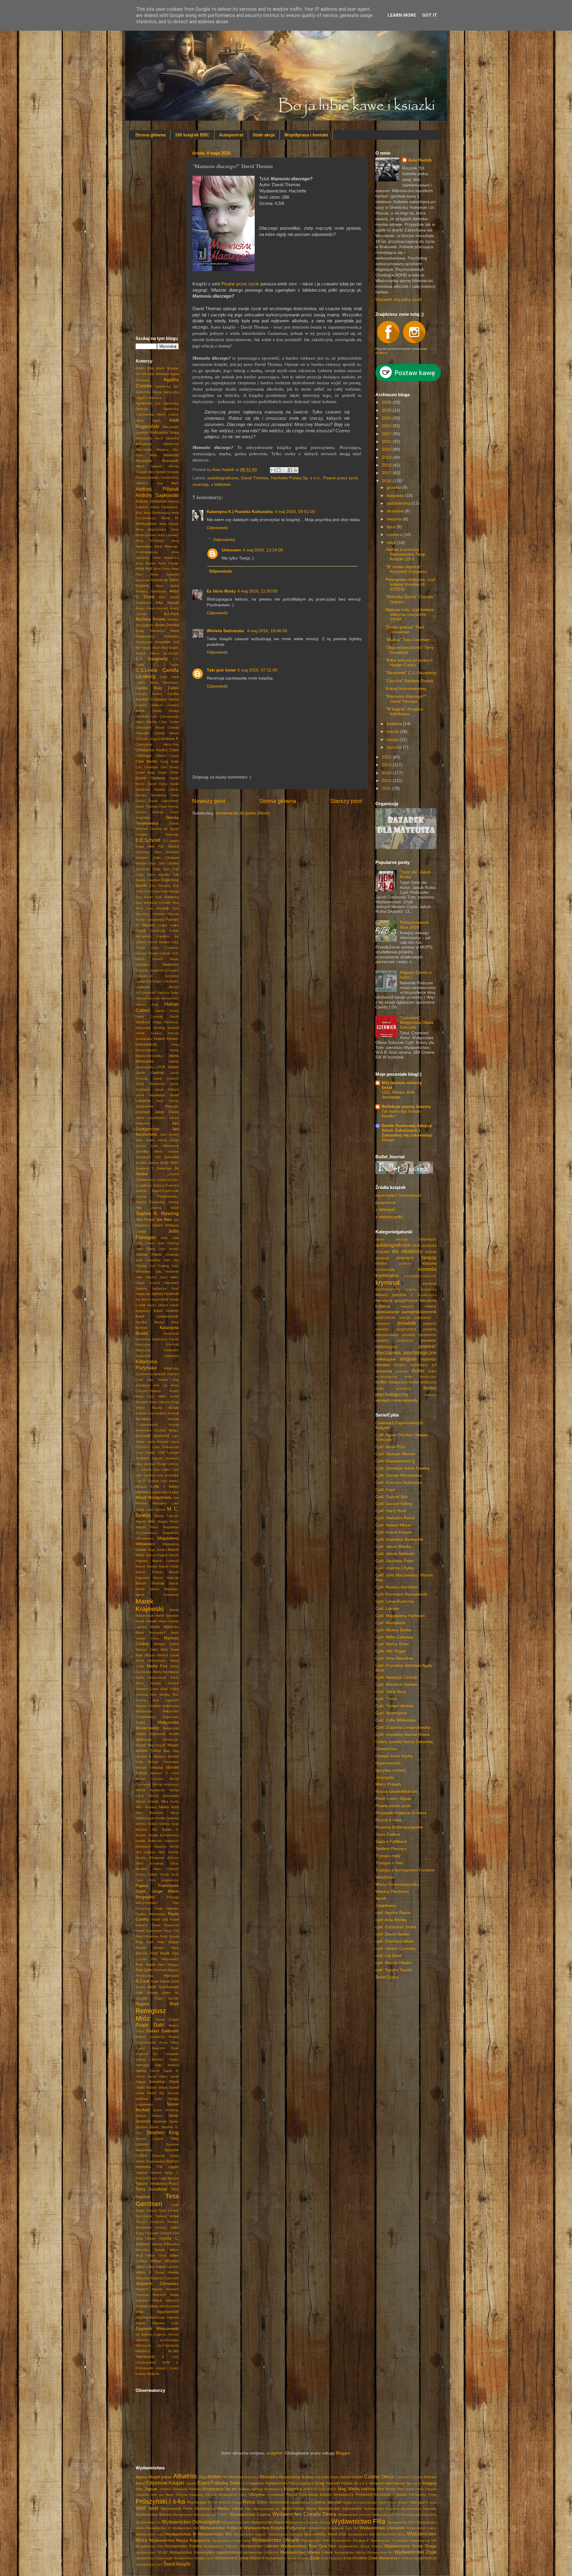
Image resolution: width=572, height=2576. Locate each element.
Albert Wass (148, 421)
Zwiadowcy (386, 1906)
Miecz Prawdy (388, 1784)
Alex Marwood (164, 455)
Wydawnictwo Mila (362, 2534)
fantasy (429, 1257)
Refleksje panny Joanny (406, 1107)
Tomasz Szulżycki (150, 2222)
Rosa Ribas (169, 2042)
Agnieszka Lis (148, 403)
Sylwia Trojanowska (150, 2161)
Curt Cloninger (147, 767)
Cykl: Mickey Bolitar (394, 1630)
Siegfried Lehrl (149, 2099)
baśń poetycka (424, 1246)
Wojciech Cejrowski (164, 2278)
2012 (387, 781)
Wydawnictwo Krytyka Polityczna (275, 2528)
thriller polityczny (423, 1382)
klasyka (429, 1263)
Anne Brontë (145, 563)
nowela (430, 1306)
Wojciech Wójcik (149, 2300)
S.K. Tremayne (166, 2054)
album (380, 1239)
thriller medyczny (391, 1382)
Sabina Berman (149, 2059)
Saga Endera (388, 1834)
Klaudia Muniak (165, 1408)
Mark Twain (170, 1650)
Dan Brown (170, 767)
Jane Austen (169, 1134)
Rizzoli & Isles (388, 1820)
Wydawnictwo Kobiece (221, 2528)
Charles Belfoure (149, 705)
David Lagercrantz (164, 801)
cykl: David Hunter (393, 1934)
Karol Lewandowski (157, 1316)
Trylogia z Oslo (389, 1863)
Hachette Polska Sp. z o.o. (296, 478)
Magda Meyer (168, 1521)
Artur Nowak (167, 603)
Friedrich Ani (168, 936)
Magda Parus (147, 1527)
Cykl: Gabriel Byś (391, 1497)
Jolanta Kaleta (149, 1254)
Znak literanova (383, 2558)
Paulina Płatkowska (150, 1914)
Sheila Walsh (146, 2093)
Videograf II (418, 2502)
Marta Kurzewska (166, 1672)
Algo (203, 2477)
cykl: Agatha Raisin (393, 1913)
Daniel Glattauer (151, 778)
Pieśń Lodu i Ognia (393, 1799)
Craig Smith (170, 761)
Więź (248, 2509)
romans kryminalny (411, 1365)
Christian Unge (146, 739)
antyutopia (428, 1239)
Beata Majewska (150, 631)
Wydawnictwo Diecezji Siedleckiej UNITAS (369, 2515)
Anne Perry (162, 569)
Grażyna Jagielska (150, 970)
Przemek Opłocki (166, 1970)
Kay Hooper (158, 1380)
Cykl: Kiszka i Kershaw (397, 1587)
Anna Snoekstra (166, 558)
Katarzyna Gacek (166, 1339)
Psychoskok (197, 2502)
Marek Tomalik (146, 1621)
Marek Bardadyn (165, 1589)
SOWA (262, 2502)
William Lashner (167, 2267)
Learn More (402, 15)
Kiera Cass (145, 1396)
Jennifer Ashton (147, 1163)
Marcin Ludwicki (165, 1561)
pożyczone (386, 1203)
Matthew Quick (147, 1689)
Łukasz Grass (168, 2368)
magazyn (407, 1306)
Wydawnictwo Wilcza (350, 2552)
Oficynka (257, 2495)
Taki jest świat (221, 670)
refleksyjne (386, 1359)
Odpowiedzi (224, 540)
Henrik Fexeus (149, 1033)
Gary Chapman (165, 948)
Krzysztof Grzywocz (152, 1436)
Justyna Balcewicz (164, 1283)
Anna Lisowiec (168, 535)
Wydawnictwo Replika (183, 2546)
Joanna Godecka (166, 1185)
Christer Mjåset (166, 733)
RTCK (213, 2502)
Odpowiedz (217, 528)
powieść (430, 1324)
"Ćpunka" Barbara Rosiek (409, 681)
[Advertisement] (157, 237)
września (396, 511)
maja (392, 543)
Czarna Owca (379, 2476)
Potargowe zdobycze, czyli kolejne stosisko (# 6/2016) (410, 584)
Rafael (237, 2502)
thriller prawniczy (393, 1389)
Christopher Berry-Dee (157, 744)
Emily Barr (161, 869)
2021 (387, 442)
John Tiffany (146, 1249)
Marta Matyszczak (151, 1678)
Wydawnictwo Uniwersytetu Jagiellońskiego (206, 2552)
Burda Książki (352, 2477)
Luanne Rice (160, 1492)
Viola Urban (145, 2238)
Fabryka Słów (226, 2483)
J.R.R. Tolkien (168, 1067)
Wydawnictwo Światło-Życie (194, 2558)
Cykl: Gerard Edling (394, 1504)
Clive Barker (146, 761)
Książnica (293, 2489)
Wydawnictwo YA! (380, 2552)
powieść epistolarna (419, 1335)
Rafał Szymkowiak (163, 1987)
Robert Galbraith (163, 2031)
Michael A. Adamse (150, 1756)
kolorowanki (385, 1270)
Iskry (139, 2489)
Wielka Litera (230, 2509)
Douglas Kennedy (157, 834)
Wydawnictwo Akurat (299, 2509)
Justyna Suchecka (151, 1288)
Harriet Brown (167, 1011)
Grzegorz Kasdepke (164, 981)
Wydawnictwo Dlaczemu (419, 2515)
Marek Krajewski (150, 1605)
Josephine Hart (158, 1260)
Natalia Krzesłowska (163, 1835)
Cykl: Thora (386, 1699)
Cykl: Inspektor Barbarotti (399, 1539)
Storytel (334, 2502)
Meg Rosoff (157, 1745)
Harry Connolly (149, 1016)
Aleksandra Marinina (152, 450)
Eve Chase (153, 891)
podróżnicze (385, 1318)
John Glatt (170, 1238)
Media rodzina (362, 2489)
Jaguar (151, 2489)
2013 (387, 773)
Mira (380, 2489)
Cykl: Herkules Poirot (395, 1518)
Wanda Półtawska (165, 2244)
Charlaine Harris (165, 699)
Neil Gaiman (145, 1852)
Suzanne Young (165, 2156)
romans (383, 1365)
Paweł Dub (160, 1919)
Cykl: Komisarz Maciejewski (401, 1594)
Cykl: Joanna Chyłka (395, 1568)
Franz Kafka (168, 925)
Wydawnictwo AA (267, 2509)
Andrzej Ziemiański (151, 501)
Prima (432, 2495)
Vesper (403, 2502)
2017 (387, 473)
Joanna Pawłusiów (150, 1202)
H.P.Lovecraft (145, 993)
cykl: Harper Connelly (395, 1948)
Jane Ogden (145, 1140)
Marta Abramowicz (151, 1661)
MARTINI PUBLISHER (320, 2489)
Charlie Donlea (165, 711)
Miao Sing (171, 1751)
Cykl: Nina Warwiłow (394, 1658)
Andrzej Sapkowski (157, 495)
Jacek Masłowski (150, 1084)
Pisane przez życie (240, 284)
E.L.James (171, 841)
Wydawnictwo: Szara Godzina (287, 2558)
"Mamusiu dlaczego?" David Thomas (406, 699)
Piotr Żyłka (144, 1970)
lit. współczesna (423, 1295)
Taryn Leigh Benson (164, 2178)
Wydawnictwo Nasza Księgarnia (179, 2540)
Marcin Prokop (149, 1572)
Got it (430, 15)
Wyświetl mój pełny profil (398, 300)
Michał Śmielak (147, 1801)
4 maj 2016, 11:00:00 (257, 591)
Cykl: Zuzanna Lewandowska (403, 1727)
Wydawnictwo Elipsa (268, 2522)
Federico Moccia (166, 914)
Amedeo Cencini (159, 478)
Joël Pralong (159, 1266)
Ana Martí (168, 483)
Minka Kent (169, 1807)
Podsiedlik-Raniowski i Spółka (381, 2495)
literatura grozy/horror (397, 1301)
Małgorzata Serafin (164, 1734)
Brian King (160, 648)
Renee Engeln (167, 2020)
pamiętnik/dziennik (419, 1312)
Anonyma (142, 580)
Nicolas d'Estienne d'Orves (157, 1858)
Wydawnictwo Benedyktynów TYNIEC (201, 2515)
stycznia (395, 747)
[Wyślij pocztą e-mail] (273, 470)
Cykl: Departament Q (395, 1461)
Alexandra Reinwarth (157, 461)
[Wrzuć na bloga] (279, 470)
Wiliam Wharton (165, 2261)
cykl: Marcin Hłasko (394, 1963)
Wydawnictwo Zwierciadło (154, 2558)
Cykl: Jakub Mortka (393, 1547)
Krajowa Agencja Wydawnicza (260, 2489)
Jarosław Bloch (149, 1151)
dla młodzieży (407, 1251)
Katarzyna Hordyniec (157, 1350)
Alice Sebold (157, 472)
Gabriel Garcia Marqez (153, 942)
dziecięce (405, 1258)
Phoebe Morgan (150, 1948)
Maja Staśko (157, 1550)
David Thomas (255, 478)
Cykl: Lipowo (387, 1609)
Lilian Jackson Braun (151, 1464)
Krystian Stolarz (167, 1430)
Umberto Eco (169, 2233)
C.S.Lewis (146, 670)
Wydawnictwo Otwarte (276, 2540)
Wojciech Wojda (166, 2295)
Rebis (249, 2502)
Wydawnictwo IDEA (401, 2522)
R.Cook (143, 1981)
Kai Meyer (143, 1299)
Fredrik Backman (150, 931)
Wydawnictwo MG (215, 2534)
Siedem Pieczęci (391, 1849)
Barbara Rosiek (151, 619)
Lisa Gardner (146, 1475)
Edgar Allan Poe (150, 846)
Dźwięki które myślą (394, 1756)
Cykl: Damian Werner (395, 1454)
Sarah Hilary (157, 2076)
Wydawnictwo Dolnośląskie (191, 2522)
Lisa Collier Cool (166, 1470)
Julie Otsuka (146, 1277)
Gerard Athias (166, 959)
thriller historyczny (421, 1377)
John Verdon (169, 1249)
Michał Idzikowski (166, 1784)
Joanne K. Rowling (157, 1213)
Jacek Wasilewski (150, 1095)
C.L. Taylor (166, 665)
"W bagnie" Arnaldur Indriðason (404, 712)
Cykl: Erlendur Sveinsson (399, 1483)
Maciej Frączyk (167, 1516)
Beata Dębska (167, 625)
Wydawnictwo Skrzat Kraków (360, 2546)
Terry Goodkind (151, 2189)
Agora (141, 2477)
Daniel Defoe (168, 772)
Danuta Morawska (151, 795)
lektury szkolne (391, 1295)
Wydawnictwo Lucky (421, 2528)
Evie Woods (170, 891)
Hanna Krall (147, 1005)
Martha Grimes (165, 1683)
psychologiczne (420, 1352)
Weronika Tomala (150, 2250)
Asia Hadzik (420, 160)
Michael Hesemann (163, 1762)
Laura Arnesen (158, 1442)
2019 (387, 457)
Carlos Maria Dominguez (157, 683)
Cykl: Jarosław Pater (395, 1561)
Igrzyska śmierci (391, 1770)
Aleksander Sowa (164, 433)
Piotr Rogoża (168, 1965)
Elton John (157, 863)
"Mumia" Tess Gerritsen (408, 640)
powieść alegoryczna (396, 1329)
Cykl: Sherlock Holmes (397, 1685)
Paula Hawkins (167, 1908)
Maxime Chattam (148, 1706)
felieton (381, 1263)
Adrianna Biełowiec (155, 374)
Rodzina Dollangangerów (399, 1827)
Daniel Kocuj (157, 784)
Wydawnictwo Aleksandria (340, 2509)
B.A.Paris (171, 614)
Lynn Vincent (156, 1509)
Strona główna (150, 135)
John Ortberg (168, 1243)
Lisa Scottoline (168, 1475)
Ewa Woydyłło (158, 908)
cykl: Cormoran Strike (396, 1927)
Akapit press (160, 2477)
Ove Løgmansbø (164, 1880)
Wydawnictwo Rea (149, 2546)
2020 (387, 449)
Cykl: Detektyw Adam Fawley (402, 1468)
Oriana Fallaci (146, 1874)
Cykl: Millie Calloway (394, 1637)
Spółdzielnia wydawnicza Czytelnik (297, 2502)
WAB (141, 2508)
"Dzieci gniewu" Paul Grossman (405, 630)
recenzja (200, 485)
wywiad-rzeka (388, 1400)
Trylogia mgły (388, 1856)
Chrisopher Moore (150, 727)
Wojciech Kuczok (149, 2289)
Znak (315, 2558)
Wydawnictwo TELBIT (152, 2552)
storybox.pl (428, 2558)
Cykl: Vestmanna (391, 1713)
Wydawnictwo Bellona (154, 2515)
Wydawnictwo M (181, 2534)
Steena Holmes (149, 2116)
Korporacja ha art (220, 2489)
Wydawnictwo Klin (185, 2528)
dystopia (382, 1258)
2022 (387, 434)
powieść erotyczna (394, 1341)
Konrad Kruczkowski (151, 1413)
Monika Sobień (147, 1824)
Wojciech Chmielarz (157, 2284)
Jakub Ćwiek (167, 1112)
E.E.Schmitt (148, 840)
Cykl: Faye (385, 1490)
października (399, 503)
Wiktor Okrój (156, 2255)
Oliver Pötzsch (166, 1869)
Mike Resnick (146, 1807)
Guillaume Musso (157, 987)
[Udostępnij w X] (284, 470)
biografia (383, 1252)
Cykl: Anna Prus (390, 1447)
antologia (402, 1239)
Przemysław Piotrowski (157, 1976)
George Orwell (147, 953)
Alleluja (388, 1140)
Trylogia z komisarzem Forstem (405, 1870)
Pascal (292, 2495)
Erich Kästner (158, 875)
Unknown (231, 550)
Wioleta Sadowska (226, 631)
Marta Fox (157, 1666)
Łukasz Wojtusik (147, 2374)
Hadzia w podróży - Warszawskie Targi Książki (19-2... (405, 554)
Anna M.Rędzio (150, 541)
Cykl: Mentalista (390, 1623)
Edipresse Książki (165, 2483)
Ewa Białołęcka (167, 897)
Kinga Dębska (159, 1402)
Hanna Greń (170, 998)
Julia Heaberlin (167, 1271)
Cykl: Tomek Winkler (395, 1706)
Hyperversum (388, 1763)
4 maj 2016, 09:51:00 (295, 512)
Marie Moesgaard (150, 1633)
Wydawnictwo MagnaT (251, 2534)
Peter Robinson (147, 1936)
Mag (342, 2489)
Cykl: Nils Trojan (391, 1651)
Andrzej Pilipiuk (157, 489)
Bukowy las (311, 2477)
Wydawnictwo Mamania (286, 2534)
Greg (320, 2483)
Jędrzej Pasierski (165, 1294)
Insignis (429, 2483)
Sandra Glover (148, 2071)
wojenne (430, 1395)
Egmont (191, 2483)
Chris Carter (169, 722)
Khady (174, 1391)
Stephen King (163, 2132)
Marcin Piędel (169, 1566)
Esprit (204, 2483)
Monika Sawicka (167, 1818)
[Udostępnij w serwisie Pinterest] (296, 470)
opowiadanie (387, 1312)
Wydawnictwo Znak (415, 2552)
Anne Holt (144, 569)
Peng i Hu (171, 1931)
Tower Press (387, 2502)
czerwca (395, 535)
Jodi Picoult (145, 1220)
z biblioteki (221, 485)
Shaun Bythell (168, 2087)
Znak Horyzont (332, 2558)
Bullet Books (330, 2477)
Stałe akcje (264, 135)
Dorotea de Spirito (164, 829)
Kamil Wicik (160, 1299)
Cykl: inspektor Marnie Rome (403, 1735)
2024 (387, 418)
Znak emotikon (355, 2558)
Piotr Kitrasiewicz (165, 1959)
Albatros (185, 2476)
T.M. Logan (168, 2167)
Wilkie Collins (145, 2267)
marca (393, 732)
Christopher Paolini (151, 750)
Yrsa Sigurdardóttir (157, 2312)
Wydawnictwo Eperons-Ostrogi (308, 2522)
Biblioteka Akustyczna (280, 2477)
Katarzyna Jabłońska (157, 1356)
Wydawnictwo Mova (391, 2534)
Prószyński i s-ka (160, 2501)
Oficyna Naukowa (189, 2495)
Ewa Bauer (144, 897)
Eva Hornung (160, 886)
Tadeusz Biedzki (149, 2173)
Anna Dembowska (157, 513)
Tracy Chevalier (147, 2233)
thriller (418, 1371)
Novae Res (395, 2489)
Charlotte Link (146, 716)
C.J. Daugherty (152, 659)
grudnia (394, 488)
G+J (244, 2483)
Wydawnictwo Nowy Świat (231, 2541)
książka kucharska (421, 1289)
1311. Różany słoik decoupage (398, 1095)
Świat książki (177, 2564)
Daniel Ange (145, 772)
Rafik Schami (147, 1993)
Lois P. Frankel (147, 1481)
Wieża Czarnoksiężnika (397, 1884)
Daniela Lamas (167, 789)
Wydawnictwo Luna (150, 2534)
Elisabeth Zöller (148, 858)
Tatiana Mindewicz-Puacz (157, 2184)
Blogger (343, 2453)
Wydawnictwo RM (423, 2541)
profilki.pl (381, 353)
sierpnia (395, 519)
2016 (387, 481)
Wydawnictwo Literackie (382, 2528)
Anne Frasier (168, 563)
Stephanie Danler (166, 2121)
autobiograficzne (223, 478)
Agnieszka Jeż (167, 386)
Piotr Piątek (146, 1965)
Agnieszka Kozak (149, 392)
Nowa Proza (415, 2489)
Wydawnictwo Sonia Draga (410, 2546)
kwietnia (395, 724)
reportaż (429, 1359)
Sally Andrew (167, 2065)
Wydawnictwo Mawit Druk (325, 2534)
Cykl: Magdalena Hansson (400, 1616)
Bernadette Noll (167, 642)
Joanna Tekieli (165, 1208)
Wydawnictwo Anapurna (381, 2509)
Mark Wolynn (145, 1655)
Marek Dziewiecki (157, 1595)
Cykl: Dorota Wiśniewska (399, 1475)
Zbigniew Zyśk (165, 2323)
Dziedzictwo (387, 1749)
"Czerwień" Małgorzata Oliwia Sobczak (417, 1023)
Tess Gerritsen (157, 2200)
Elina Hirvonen (167, 852)
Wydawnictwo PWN (315, 2541)
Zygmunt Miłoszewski (157, 2329)
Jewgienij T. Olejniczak (154, 1168)
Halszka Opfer (168, 993)
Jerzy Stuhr (169, 1163)
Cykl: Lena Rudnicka (395, 1601)
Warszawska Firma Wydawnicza (188, 2509)
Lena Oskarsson (165, 1447)
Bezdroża (251, 2477)
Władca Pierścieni (392, 1892)
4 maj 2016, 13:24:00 (263, 550)
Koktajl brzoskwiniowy (406, 689)
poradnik (407, 1323)
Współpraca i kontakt (306, 135)
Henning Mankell (166, 1028)
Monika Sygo (169, 1824)
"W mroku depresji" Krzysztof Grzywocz (406, 569)
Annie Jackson (164, 574)
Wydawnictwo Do (148, 2522)
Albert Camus (168, 414)
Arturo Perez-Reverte (152, 608)
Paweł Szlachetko (149, 1931)
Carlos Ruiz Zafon (157, 688)
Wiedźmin (385, 1877)
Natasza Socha (167, 1846)
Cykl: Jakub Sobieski (395, 1554)
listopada (396, 496)
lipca (392, 527)
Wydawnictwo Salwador (221, 2546)
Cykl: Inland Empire (394, 1532)
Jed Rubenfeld (167, 1157)
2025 (387, 410)
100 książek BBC (192, 135)
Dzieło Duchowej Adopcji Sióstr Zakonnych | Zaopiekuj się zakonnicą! (407, 1130)
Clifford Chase (167, 756)
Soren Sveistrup (166, 2110)
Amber (214, 2476)
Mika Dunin (170, 1801)
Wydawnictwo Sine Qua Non (309, 2546)
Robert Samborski (150, 2037)
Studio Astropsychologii (360, 2502)
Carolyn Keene (149, 694)
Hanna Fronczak (148, 998)
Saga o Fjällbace (391, 1842)
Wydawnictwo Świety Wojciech (240, 2558)
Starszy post (346, 801)
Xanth (381, 1898)
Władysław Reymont (164, 2306)
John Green (145, 1243)
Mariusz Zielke (147, 1650)
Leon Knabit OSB (150, 1453)
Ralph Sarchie (167, 1998)
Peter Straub (169, 1936)
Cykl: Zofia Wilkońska (395, 1720)
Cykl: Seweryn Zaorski (396, 1677)
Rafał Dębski (160, 1981)
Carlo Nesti (169, 677)
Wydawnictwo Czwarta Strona (304, 2514)
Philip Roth (144, 1942)
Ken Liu (160, 1385)
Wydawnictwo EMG (236, 2522)
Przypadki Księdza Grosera (401, 1813)
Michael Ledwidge (149, 1767)
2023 (387, 426)
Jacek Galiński (150, 1073)
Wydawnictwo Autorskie (419, 2509)
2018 (387, 465)
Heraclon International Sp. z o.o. (395, 2483)
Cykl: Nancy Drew (392, 1644)
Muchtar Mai (146, 1829)
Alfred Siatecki (149, 466)
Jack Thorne (168, 1101)
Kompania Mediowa (187, 2489)
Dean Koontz (169, 806)
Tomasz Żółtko (167, 2227)
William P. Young (150, 2272)
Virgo (433, 2502)
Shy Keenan (169, 2093)
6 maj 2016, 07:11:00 (257, 670)
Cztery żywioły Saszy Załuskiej (404, 1742)
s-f (434, 1365)
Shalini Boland (146, 2087)
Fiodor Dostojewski (150, 920)
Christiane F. (168, 739)
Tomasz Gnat (156, 2210)
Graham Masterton (157, 965)
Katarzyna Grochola (157, 1344)
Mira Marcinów (149, 1813)
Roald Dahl (150, 2025)
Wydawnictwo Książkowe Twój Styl (332, 2528)
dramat (431, 1252)
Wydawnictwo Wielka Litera (306, 2552)
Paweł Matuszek (165, 1925)
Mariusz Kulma (166, 1644)
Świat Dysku (387, 1977)
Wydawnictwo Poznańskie (390, 2541)
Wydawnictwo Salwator (260, 2546)
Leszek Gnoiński (165, 1458)
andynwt (275, 2453)
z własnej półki (389, 1217)
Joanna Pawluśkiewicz (157, 1196)
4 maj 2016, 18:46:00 (267, 631)
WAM (154, 2509)
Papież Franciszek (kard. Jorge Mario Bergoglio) (157, 1891)
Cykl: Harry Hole (391, 1511)
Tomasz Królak (167, 2216)
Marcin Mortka (146, 1566)
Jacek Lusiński (166, 1078)
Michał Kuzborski (150, 1790)
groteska (405, 1263)
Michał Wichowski (164, 1796)
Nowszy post (209, 801)
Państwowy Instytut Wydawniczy (327, 2495)
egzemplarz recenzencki (398, 1195)
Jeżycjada (385, 1777)
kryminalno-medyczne (420, 1276)
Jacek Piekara (167, 1089)
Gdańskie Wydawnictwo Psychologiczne (281, 2483)
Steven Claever (150, 2139)
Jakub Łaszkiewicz (151, 1118)
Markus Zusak (168, 1655)
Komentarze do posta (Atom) (243, 813)
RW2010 (225, 2502)
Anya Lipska (167, 586)
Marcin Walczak (166, 1578)
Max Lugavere (166, 1700)
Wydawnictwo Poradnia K (350, 2541)
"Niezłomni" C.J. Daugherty (411, 673)
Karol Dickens (166, 1311)
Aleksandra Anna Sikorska (157, 438)
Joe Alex (164, 1219)
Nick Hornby (169, 1852)
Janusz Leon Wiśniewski (157, 1146)
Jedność (165, 2489)
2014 (387, 765)
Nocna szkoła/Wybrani (396, 1791)
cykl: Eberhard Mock (395, 1941)
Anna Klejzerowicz (151, 529)
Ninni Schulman (150, 1863)
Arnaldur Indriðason (151, 591)
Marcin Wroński (150, 1583)
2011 (387, 788)
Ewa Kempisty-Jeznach (153, 903)
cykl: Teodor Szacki (394, 1970)
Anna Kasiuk (169, 524)
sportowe (402, 1371)
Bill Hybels (143, 648)
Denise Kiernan (150, 812)
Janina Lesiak (168, 1140)
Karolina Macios (150, 1322)
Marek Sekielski (167, 1616)
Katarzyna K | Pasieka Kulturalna (240, 512)
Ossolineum (276, 2495)
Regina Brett (157, 2004)
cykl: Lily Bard (388, 1956)
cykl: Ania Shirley (391, 1920)
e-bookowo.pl (408, 2558)
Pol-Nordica (418, 2495)
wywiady (410, 1400)
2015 (387, 757)
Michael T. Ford (165, 1773)
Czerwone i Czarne (409, 2477)
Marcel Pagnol (157, 1555)
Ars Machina (233, 2477)
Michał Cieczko (149, 1779)
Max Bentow (160, 1694)
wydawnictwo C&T (149, 2564)
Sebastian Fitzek (164, 2082)
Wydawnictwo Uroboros (261, 2552)
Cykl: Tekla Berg (391, 1692)
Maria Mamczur (165, 1627)
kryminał (387, 1283)
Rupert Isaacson (150, 2048)
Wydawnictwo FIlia (358, 2521)
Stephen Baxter (147, 2127)
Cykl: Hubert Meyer (394, 1525)
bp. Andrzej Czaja (149, 2334)
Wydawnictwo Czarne (250, 2514)
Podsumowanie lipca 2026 (414, 925)
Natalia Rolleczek (149, 1841)
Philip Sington (168, 1942)
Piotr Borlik (160, 1953)
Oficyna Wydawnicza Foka (226, 2495)
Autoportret (231, 135)
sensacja (384, 1371)
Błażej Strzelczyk (165, 653)
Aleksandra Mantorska (157, 444)
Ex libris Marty (221, 591)
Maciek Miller (146, 1521)
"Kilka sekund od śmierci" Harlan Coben (409, 663)
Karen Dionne (158, 1305)
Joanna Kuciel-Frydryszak (157, 1191)
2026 (387, 402)
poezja (405, 1318)
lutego (393, 740)
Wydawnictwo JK (158, 2528)
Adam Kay (145, 368)
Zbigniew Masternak (150, 2317)
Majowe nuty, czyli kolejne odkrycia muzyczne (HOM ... (410, 614)
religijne (408, 1359)
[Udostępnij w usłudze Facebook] (290, 470)
